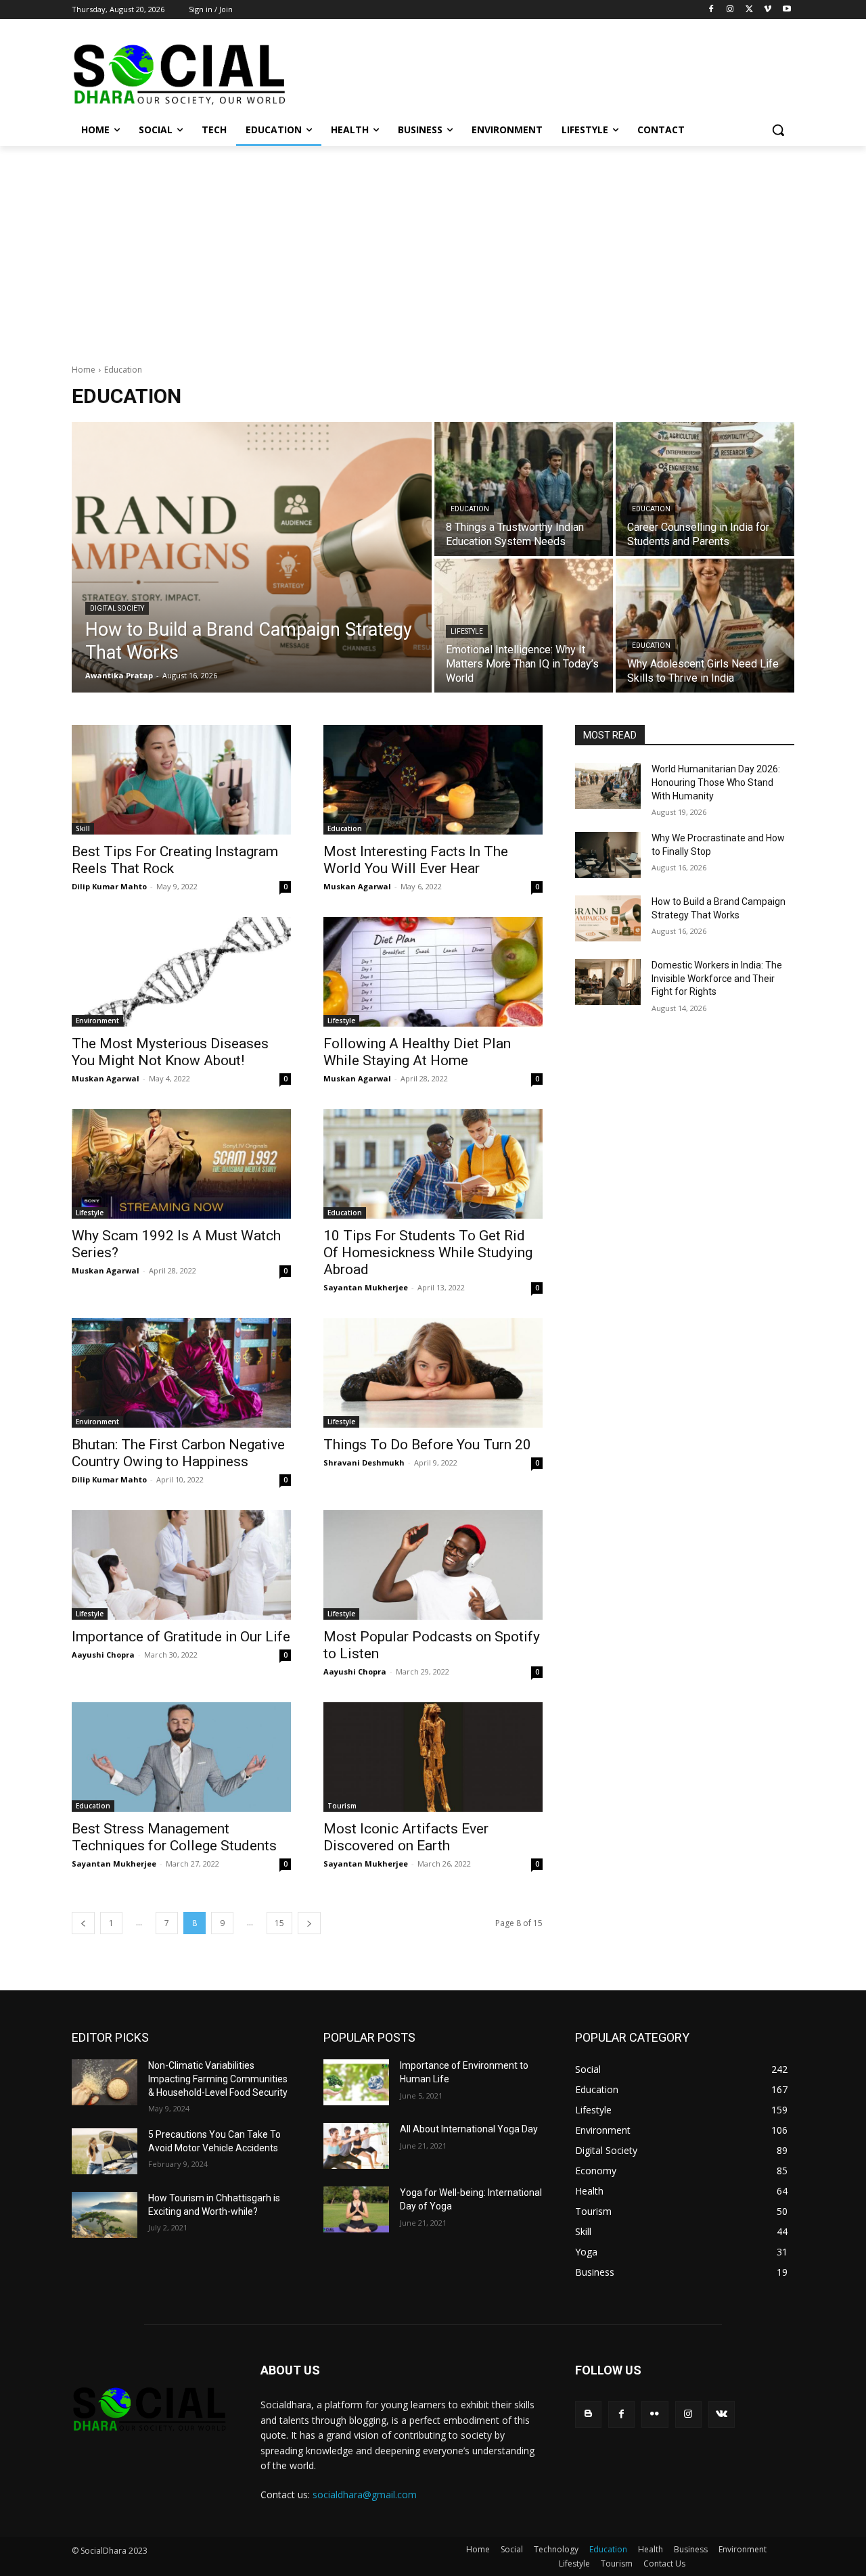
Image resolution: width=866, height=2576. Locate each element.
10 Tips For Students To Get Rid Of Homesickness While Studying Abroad (428, 1252)
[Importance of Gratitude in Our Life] (181, 1565)
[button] (778, 130)
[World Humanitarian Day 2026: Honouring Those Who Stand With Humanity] (608, 786)
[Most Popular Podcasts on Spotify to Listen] (433, 1565)
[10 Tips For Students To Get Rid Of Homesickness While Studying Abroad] (433, 1164)
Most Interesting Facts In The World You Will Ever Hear (416, 860)
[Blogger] (588, 2414)
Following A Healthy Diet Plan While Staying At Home (417, 1052)
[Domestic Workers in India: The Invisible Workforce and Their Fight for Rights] (608, 982)
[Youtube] (787, 10)
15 (279, 1923)
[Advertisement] (433, 248)
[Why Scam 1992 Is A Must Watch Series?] (181, 1164)
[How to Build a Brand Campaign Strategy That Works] (252, 557)
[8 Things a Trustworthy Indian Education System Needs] (524, 489)
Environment (97, 1021)
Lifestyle (467, 631)
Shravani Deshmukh (364, 1462)
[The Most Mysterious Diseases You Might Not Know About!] (181, 972)
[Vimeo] (768, 10)
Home (84, 370)
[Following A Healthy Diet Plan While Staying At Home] (433, 972)
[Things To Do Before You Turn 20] (433, 1373)
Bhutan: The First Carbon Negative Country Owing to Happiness (178, 1453)
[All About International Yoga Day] (356, 2146)
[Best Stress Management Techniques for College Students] (181, 1757)
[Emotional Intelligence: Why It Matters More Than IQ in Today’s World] (524, 626)
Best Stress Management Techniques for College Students (174, 1837)
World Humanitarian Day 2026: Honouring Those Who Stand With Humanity (716, 782)
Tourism (342, 1806)
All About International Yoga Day (469, 2129)
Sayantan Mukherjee (366, 1287)
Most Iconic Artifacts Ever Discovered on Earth (406, 1837)
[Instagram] (730, 10)
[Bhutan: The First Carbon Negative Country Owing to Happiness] (181, 1373)
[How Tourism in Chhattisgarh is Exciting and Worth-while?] (105, 2215)
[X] (749, 10)
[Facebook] (711, 10)
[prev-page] (83, 1923)
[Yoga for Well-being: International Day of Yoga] (356, 2209)
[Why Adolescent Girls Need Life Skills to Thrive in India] (705, 626)
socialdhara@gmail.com (365, 2495)
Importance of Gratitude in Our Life (181, 1637)
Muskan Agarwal (357, 886)
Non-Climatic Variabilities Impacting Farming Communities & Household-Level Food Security (218, 2079)
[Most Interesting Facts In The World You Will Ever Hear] (433, 780)
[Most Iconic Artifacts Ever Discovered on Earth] (433, 1757)
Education (470, 509)
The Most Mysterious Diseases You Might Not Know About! (170, 1052)
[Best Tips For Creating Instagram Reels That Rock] (181, 780)
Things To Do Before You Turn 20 (427, 1445)
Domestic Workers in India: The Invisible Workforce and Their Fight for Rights (717, 978)
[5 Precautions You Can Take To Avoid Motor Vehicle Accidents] (105, 2151)
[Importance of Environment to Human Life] (356, 2082)
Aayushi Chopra (103, 1655)
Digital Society (117, 608)
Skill (83, 828)
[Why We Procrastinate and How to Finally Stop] (608, 855)
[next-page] (309, 1923)
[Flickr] (655, 2414)
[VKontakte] (722, 2414)
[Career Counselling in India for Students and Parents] (705, 489)
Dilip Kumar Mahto (109, 886)
